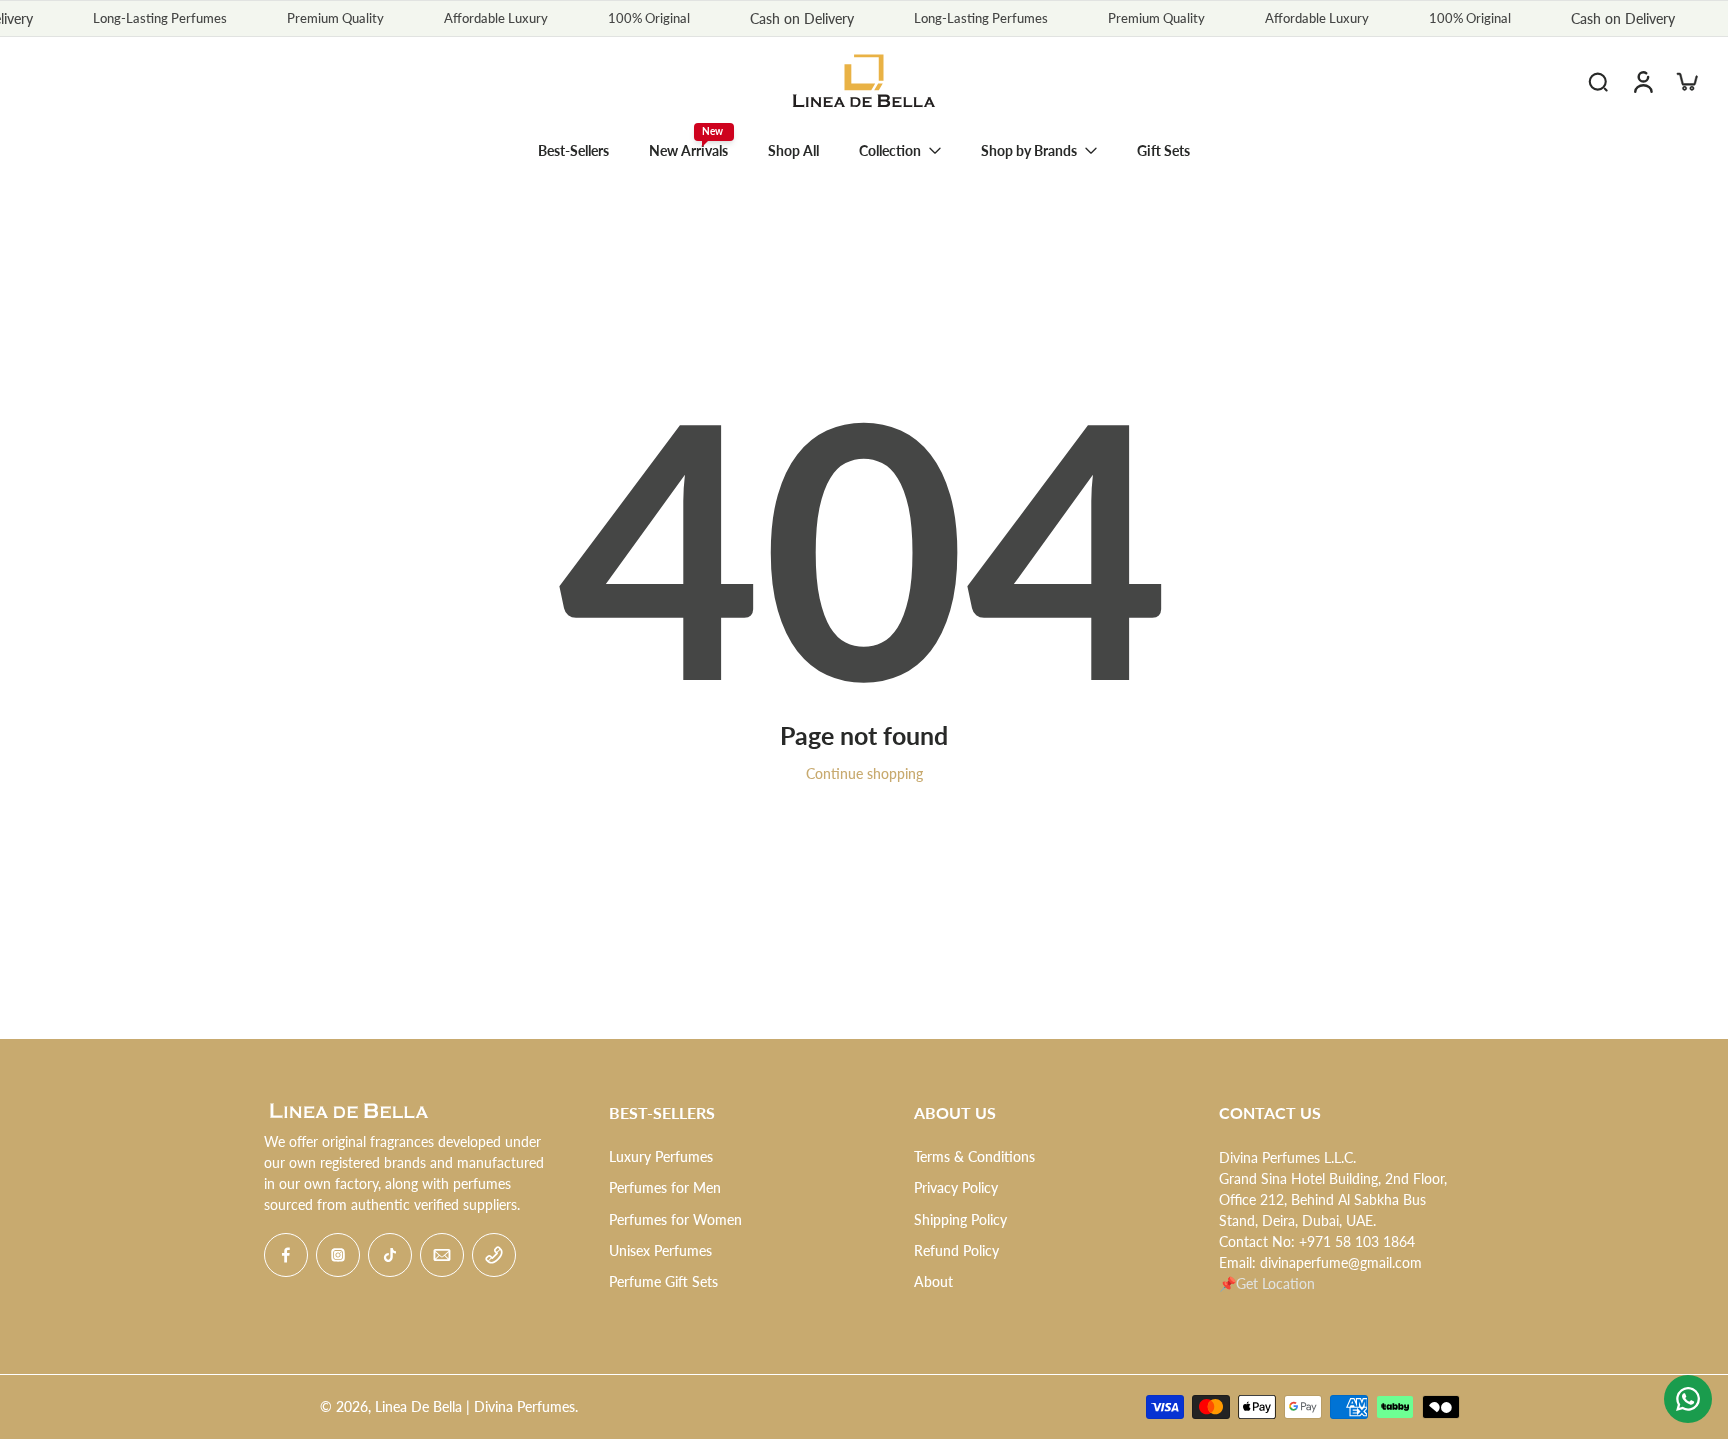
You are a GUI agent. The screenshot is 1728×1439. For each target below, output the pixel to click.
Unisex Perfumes (660, 1250)
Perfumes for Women (675, 1219)
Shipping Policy (960, 1219)
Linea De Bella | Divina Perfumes (475, 1406)
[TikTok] (390, 1255)
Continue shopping (864, 773)
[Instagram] (338, 1255)
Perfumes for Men (665, 1187)
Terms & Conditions (974, 1156)
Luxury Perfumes (661, 1156)
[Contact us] (1688, 1399)
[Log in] (1642, 81)
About (933, 1281)
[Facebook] (286, 1255)
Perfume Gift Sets (663, 1281)
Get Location (1275, 1283)
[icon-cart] (1686, 81)
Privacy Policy (956, 1187)
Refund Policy (956, 1250)
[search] (1598, 81)
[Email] (442, 1255)
